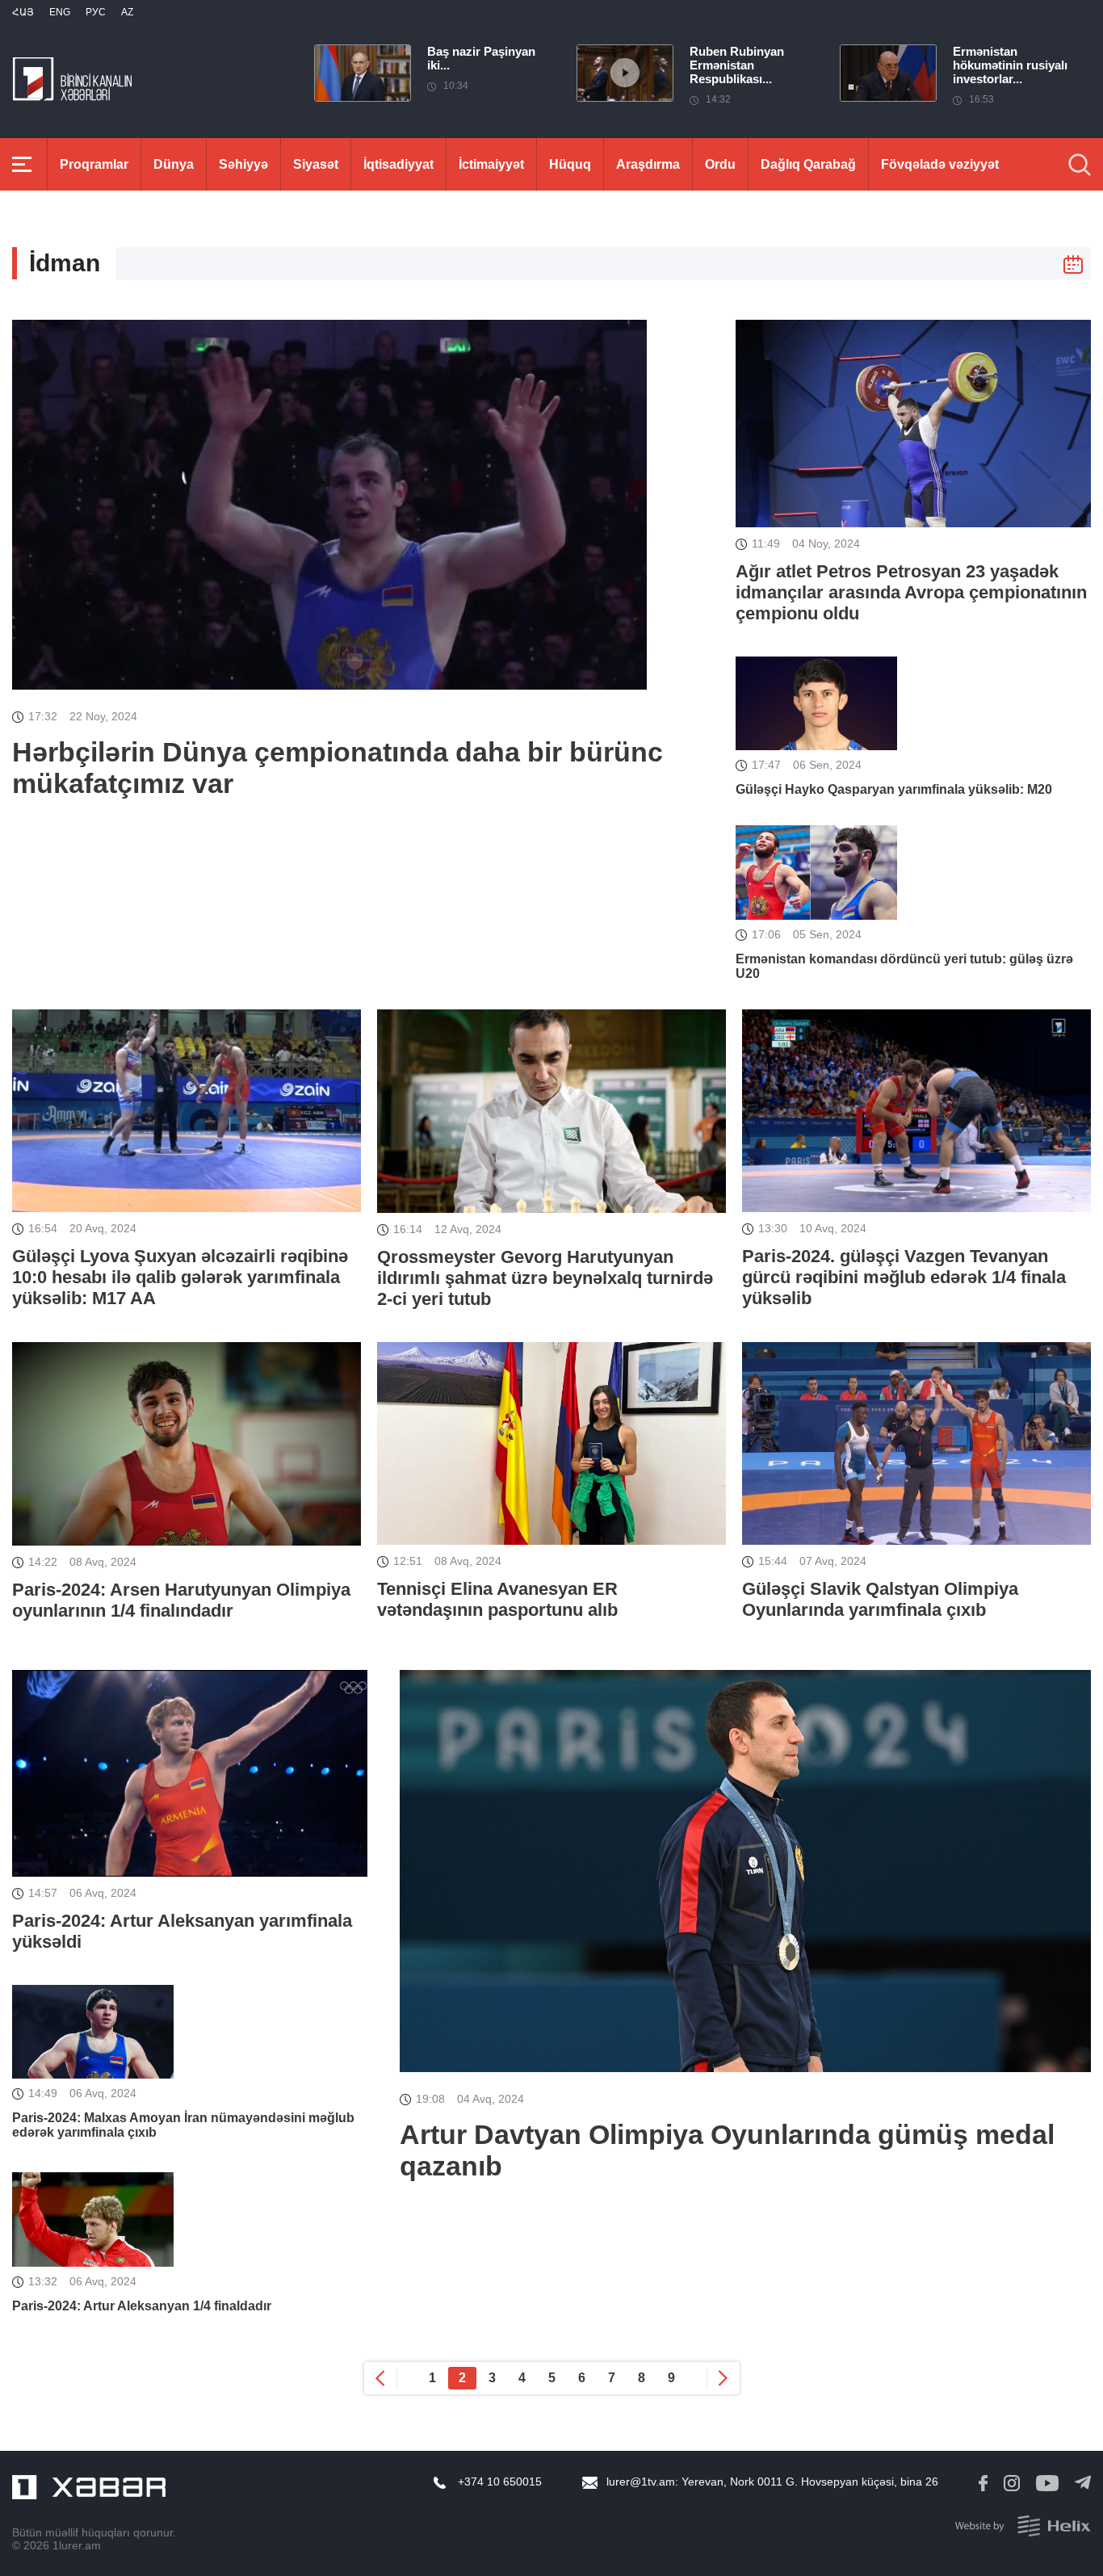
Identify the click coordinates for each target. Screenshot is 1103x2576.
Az (127, 12)
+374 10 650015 (500, 2482)
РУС (96, 12)
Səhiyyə (243, 164)
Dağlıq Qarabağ (808, 164)
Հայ (23, 12)
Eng (60, 12)
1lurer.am (77, 2545)
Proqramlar (94, 164)
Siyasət (316, 164)
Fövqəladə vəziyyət (940, 164)
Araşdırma (648, 164)
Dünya (174, 164)
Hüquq (570, 164)
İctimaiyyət (491, 164)
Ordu (720, 164)
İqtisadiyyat (398, 164)
